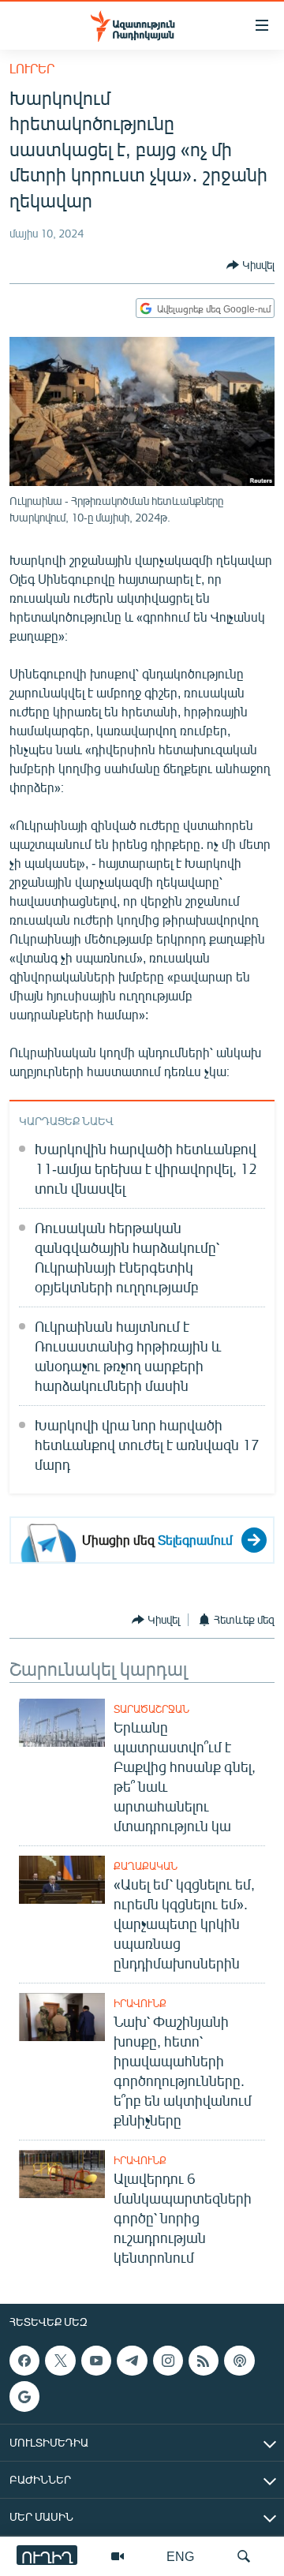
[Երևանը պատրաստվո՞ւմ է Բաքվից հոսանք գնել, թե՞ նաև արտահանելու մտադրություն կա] (62, 1723)
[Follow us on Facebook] (24, 2361)
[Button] (250, 265)
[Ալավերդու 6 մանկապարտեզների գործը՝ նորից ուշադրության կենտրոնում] (62, 2174)
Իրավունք (140, 2003)
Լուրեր (32, 68)
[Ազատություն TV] (118, 2556)
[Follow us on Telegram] (132, 2361)
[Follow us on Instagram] (168, 2361)
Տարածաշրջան (151, 1709)
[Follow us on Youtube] (96, 2361)
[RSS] (204, 2361)
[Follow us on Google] (24, 2396)
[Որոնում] (244, 2556)
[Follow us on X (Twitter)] (60, 2361)
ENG (180, 2556)
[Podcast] (239, 2361)
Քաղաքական (146, 1866)
